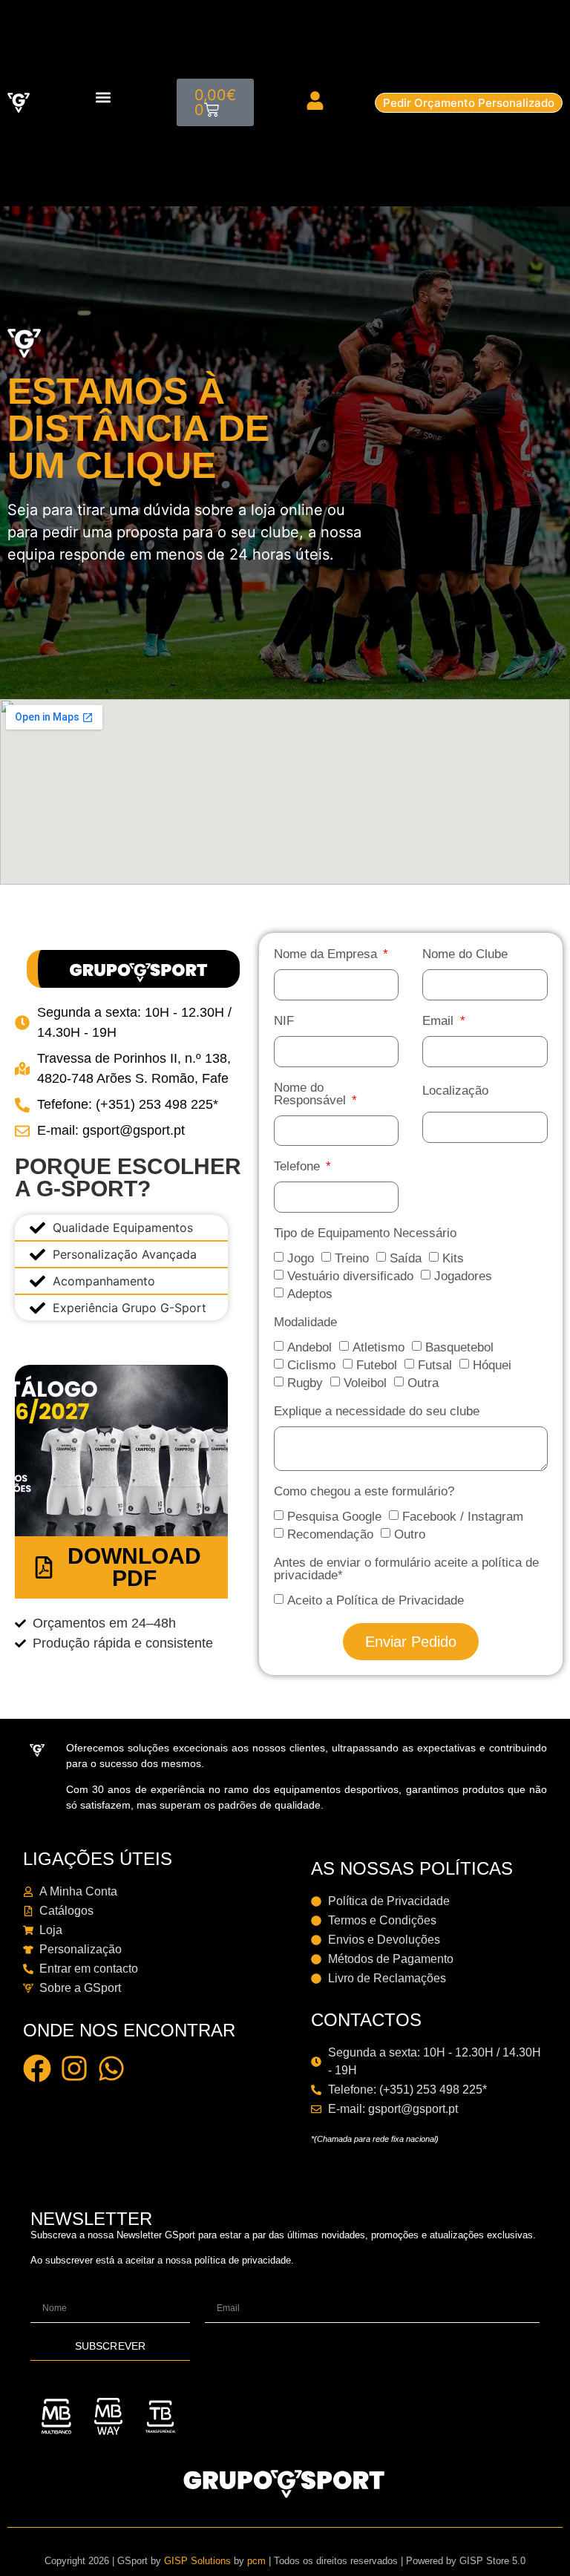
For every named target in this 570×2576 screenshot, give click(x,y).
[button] (104, 97)
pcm (256, 2561)
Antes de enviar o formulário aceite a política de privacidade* (406, 1569)
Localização (456, 1091)
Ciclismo (311, 1365)
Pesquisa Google (334, 1517)
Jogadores (463, 1276)
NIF (284, 1020)
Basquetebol (459, 1347)
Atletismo (379, 1347)
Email (440, 1020)
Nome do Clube (466, 954)
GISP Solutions (197, 2561)
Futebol (377, 1365)
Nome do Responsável (312, 1094)
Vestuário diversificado (350, 1276)
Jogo (301, 1258)
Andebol (309, 1347)
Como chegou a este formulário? (364, 1491)
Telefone (299, 1167)
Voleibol (365, 1383)
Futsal (435, 1365)
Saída (406, 1258)
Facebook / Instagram (463, 1517)
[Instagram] (74, 2068)
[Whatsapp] (111, 2068)
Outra (423, 1383)
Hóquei (492, 1365)
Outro (410, 1534)
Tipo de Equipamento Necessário (365, 1233)
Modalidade (305, 1323)
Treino (352, 1258)
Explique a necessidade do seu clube (377, 1412)
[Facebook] (37, 2068)
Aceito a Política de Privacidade (376, 1600)
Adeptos (310, 1294)
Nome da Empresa (327, 954)
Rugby (305, 1383)
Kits (453, 1258)
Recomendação (330, 1534)
